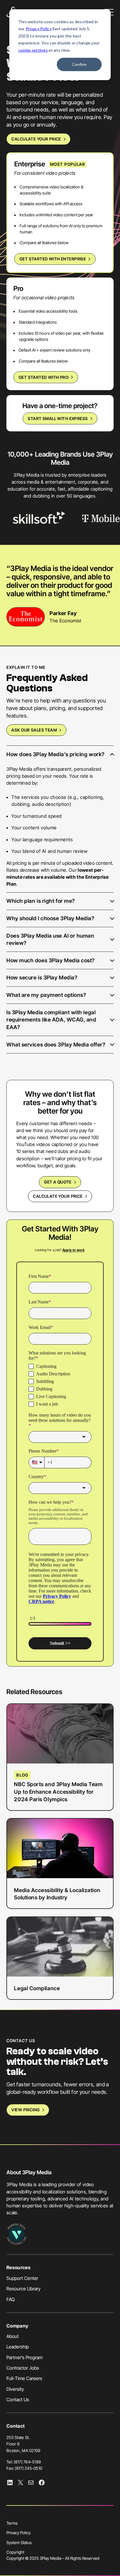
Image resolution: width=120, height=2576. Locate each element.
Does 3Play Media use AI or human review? (50, 939)
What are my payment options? (46, 995)
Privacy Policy (39, 29)
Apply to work (73, 1250)
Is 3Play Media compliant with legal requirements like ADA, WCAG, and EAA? (51, 1020)
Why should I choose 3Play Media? (50, 918)
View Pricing (25, 2110)
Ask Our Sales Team (34, 730)
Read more (37, 1757)
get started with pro (44, 377)
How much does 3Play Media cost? (51, 960)
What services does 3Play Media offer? (56, 1044)
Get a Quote (58, 1182)
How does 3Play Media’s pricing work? (55, 754)
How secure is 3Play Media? (42, 977)
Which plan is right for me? (41, 901)
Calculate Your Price (36, 139)
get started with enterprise (53, 259)
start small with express (58, 418)
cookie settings (33, 50)
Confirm (79, 64)
